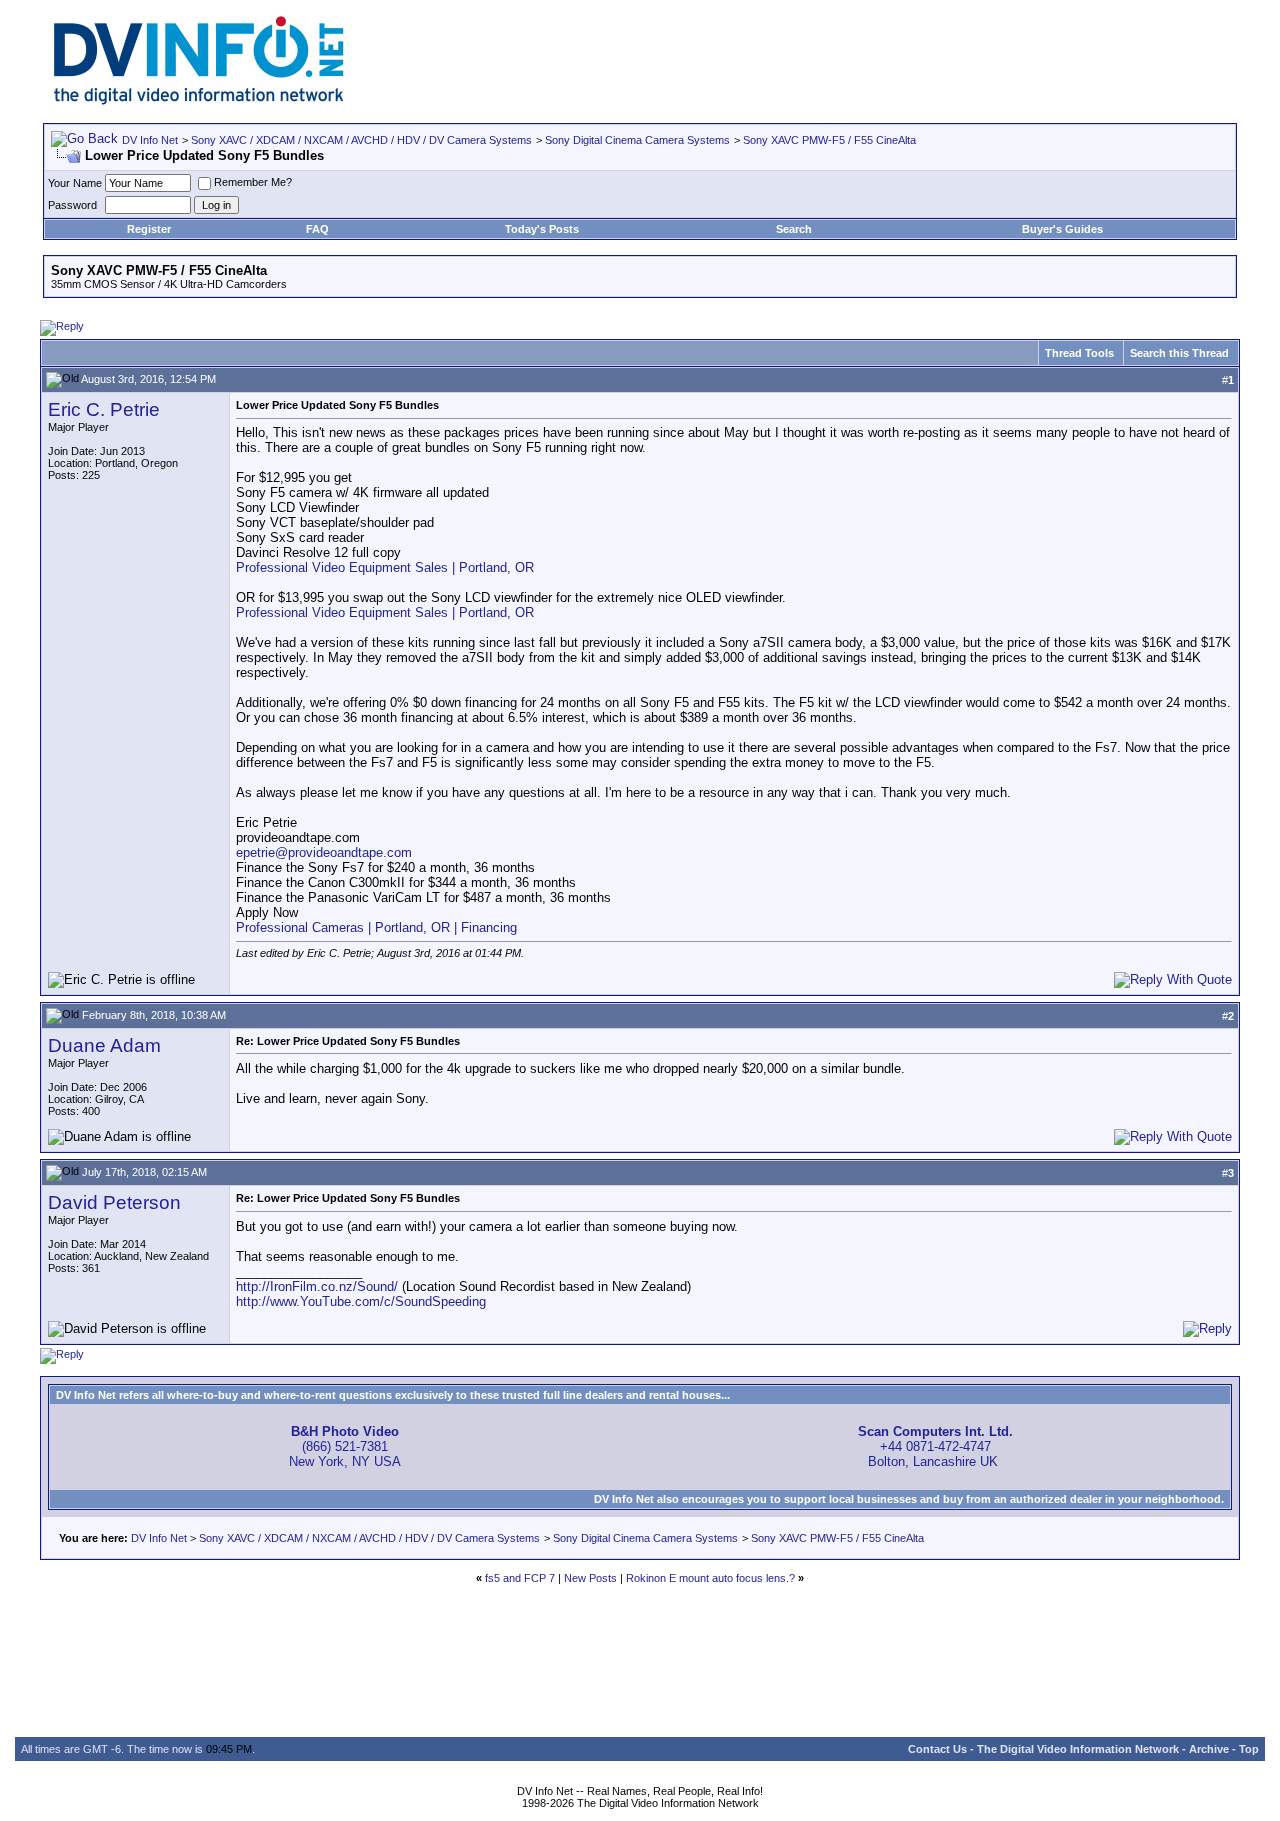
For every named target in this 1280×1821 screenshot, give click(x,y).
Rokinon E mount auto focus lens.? (710, 1578)
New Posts (590, 1578)
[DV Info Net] (199, 100)
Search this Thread (1179, 353)
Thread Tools (1079, 353)
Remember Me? (253, 182)
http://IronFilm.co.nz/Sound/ (317, 1286)
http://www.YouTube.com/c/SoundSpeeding (361, 1301)
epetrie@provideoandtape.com (324, 852)
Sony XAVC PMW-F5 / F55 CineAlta (829, 140)
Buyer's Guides (1062, 229)
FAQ (317, 229)
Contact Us (937, 1749)
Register (149, 229)
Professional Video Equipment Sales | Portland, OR (385, 567)
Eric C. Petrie (104, 409)
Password (72, 205)
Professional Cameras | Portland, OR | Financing (376, 927)
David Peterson (114, 1202)
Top (1249, 1749)
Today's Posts (542, 229)
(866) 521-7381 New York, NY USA (345, 1446)
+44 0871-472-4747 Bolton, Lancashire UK (935, 1446)
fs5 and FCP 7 (520, 1578)
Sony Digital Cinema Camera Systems (637, 140)
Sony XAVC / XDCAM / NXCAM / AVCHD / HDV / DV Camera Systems (361, 140)
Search (794, 229)
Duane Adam (104, 1045)
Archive (1209, 1749)
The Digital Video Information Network (1078, 1749)
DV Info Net (150, 140)
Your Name (75, 183)
